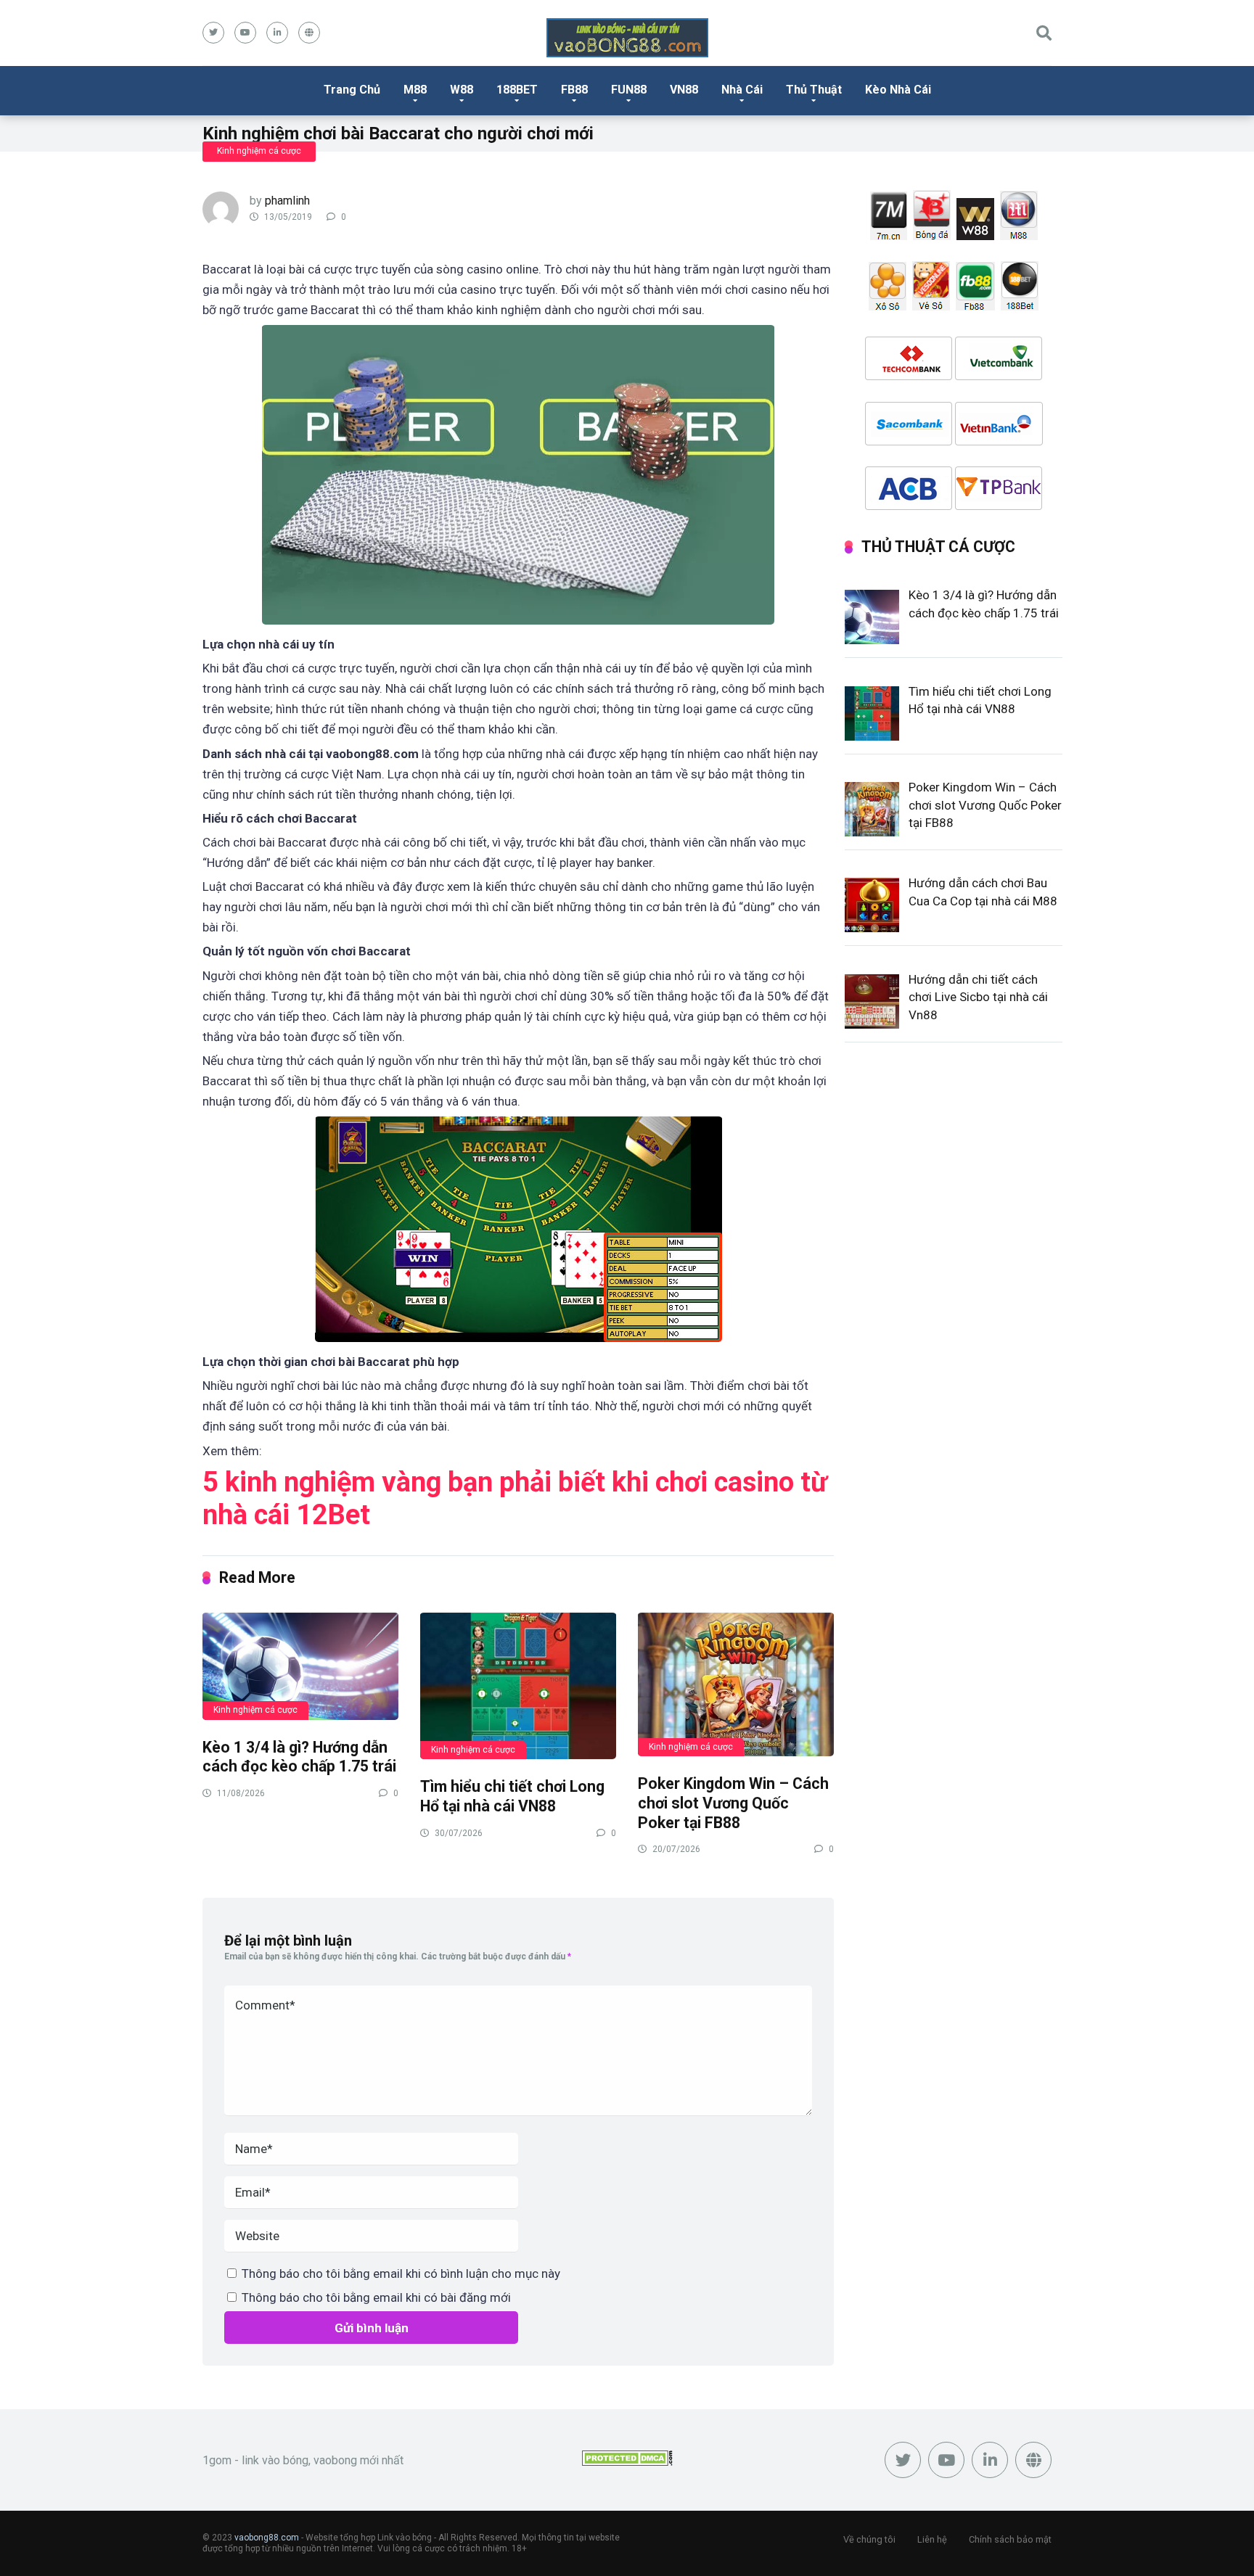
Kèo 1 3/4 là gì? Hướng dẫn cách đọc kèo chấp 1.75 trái (299, 1757)
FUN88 (629, 90)
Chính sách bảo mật (1010, 2539)
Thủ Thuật (814, 90)
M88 (415, 90)
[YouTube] (245, 33)
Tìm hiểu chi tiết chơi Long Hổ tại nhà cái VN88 (512, 1796)
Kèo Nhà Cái (898, 90)
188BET (517, 90)
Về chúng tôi (869, 2539)
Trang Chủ (352, 90)
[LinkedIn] (277, 33)
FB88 (574, 90)
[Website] (309, 33)
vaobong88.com (267, 2538)
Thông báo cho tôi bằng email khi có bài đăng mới (376, 2297)
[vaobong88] (627, 38)
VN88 (684, 90)
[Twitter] (213, 33)
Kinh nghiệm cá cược (259, 151)
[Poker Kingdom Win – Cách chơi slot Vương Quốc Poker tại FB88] (736, 1684)
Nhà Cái (742, 90)
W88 (462, 90)
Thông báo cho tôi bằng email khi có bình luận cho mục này (401, 2273)
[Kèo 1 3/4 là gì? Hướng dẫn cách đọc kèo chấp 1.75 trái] (300, 1666)
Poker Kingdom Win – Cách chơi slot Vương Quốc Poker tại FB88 (733, 1803)
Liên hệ (932, 2539)
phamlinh (287, 201)
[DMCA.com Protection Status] (627, 2462)
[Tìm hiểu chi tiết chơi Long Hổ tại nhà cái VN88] (518, 1686)
